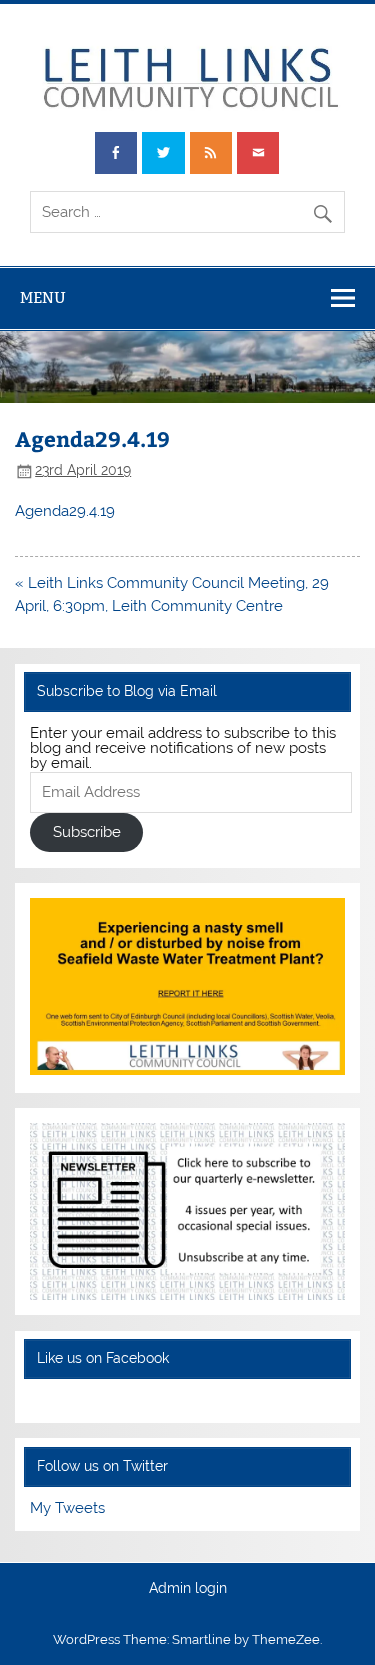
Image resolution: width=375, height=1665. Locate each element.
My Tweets (67, 1508)
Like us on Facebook (103, 1358)
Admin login (188, 1589)
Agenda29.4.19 (65, 511)
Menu (43, 297)
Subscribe (87, 832)
